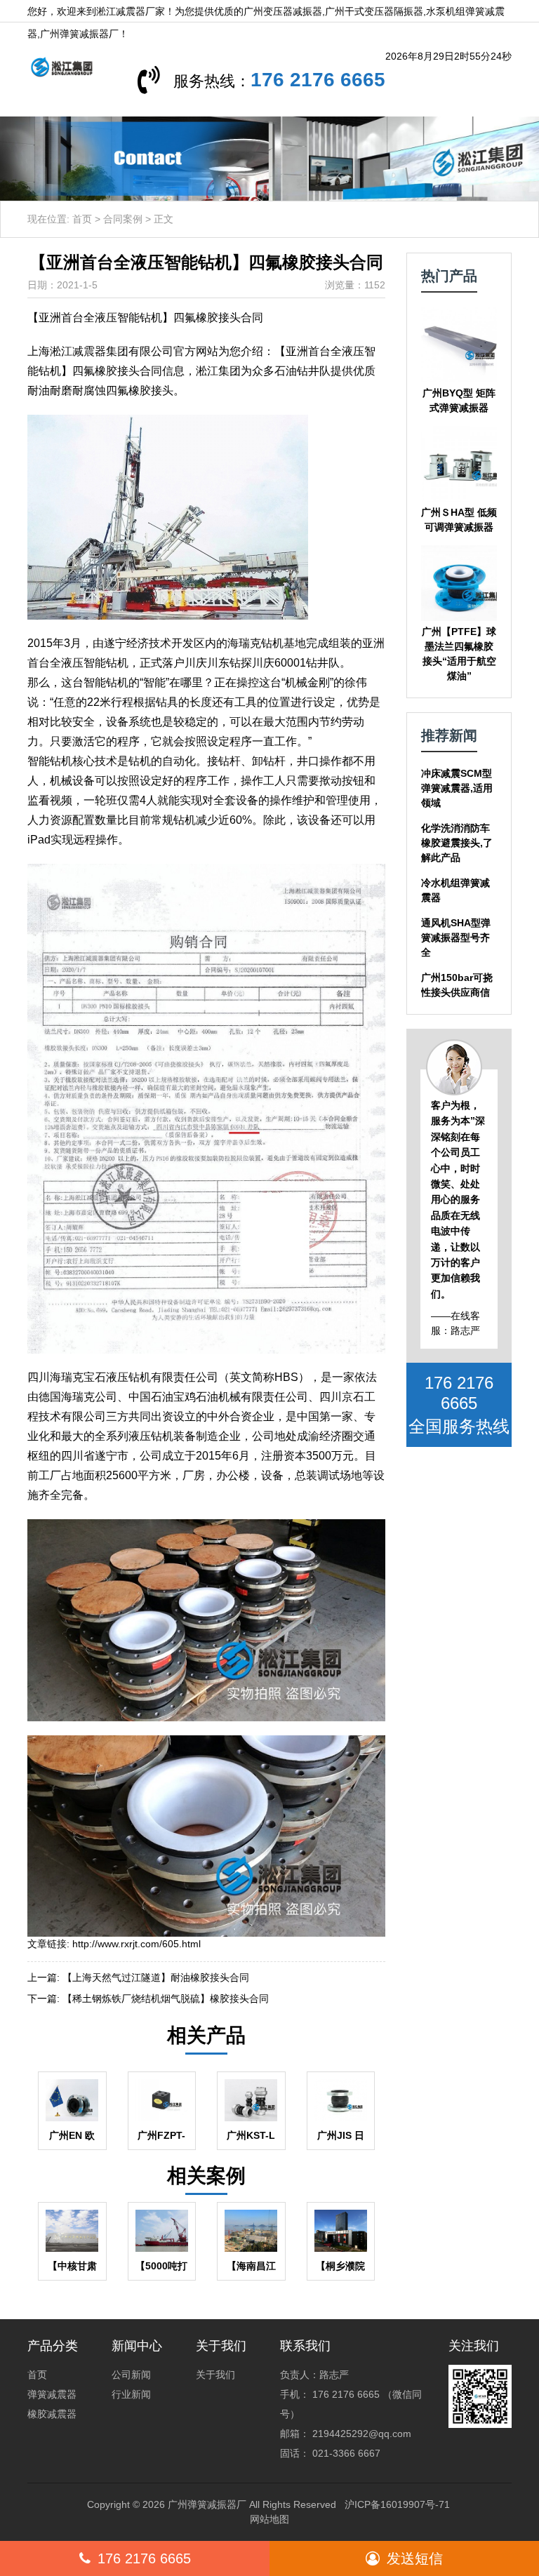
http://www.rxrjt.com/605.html (137, 1944)
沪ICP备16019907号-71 (397, 2504)
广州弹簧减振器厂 (207, 2504)
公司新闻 (131, 2375)
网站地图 (269, 2519)
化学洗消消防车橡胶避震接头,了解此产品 (457, 843)
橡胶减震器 (52, 2414)
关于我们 (215, 2375)
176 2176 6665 (318, 80)
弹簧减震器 (52, 2394)
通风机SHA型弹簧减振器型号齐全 (456, 937)
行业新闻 (131, 2394)
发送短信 (415, 2558)
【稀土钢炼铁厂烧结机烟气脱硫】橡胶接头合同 (166, 1998)
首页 (82, 219)
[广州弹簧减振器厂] (56, 66)
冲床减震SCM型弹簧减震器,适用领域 (457, 788)
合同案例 (123, 219)
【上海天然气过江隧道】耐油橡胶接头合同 (156, 1977)
